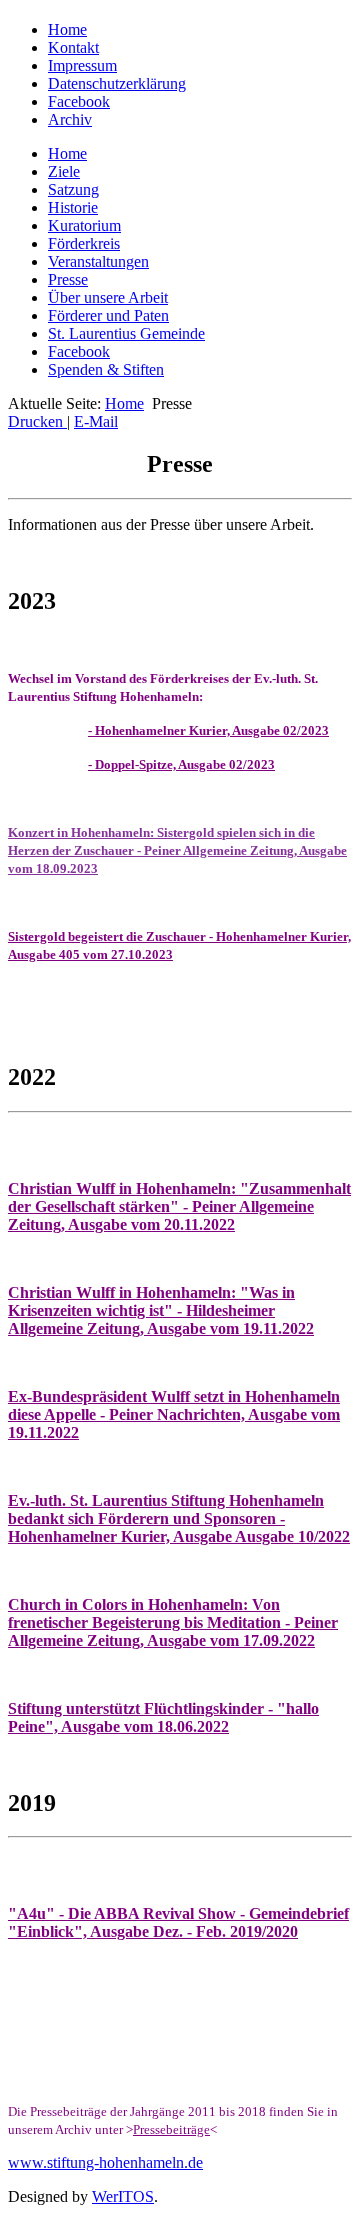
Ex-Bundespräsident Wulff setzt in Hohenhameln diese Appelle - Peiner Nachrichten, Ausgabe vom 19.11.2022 (174, 1414)
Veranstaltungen (98, 261)
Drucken (37, 421)
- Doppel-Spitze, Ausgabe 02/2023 (181, 764)
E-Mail (96, 421)
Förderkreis (84, 243)
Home (67, 29)
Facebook (79, 101)
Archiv (70, 119)
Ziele (64, 171)
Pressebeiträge (171, 2129)
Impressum (82, 65)
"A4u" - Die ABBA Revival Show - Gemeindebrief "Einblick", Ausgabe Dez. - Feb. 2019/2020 (178, 1922)
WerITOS (123, 2196)
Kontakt (73, 47)
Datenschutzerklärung (117, 83)
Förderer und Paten (108, 315)
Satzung (73, 189)
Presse (68, 279)
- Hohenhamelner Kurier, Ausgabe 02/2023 (208, 730)
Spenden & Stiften (106, 369)
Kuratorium (84, 225)
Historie (73, 207)
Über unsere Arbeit (108, 297)
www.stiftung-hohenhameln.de (105, 2162)
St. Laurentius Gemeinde (126, 333)
